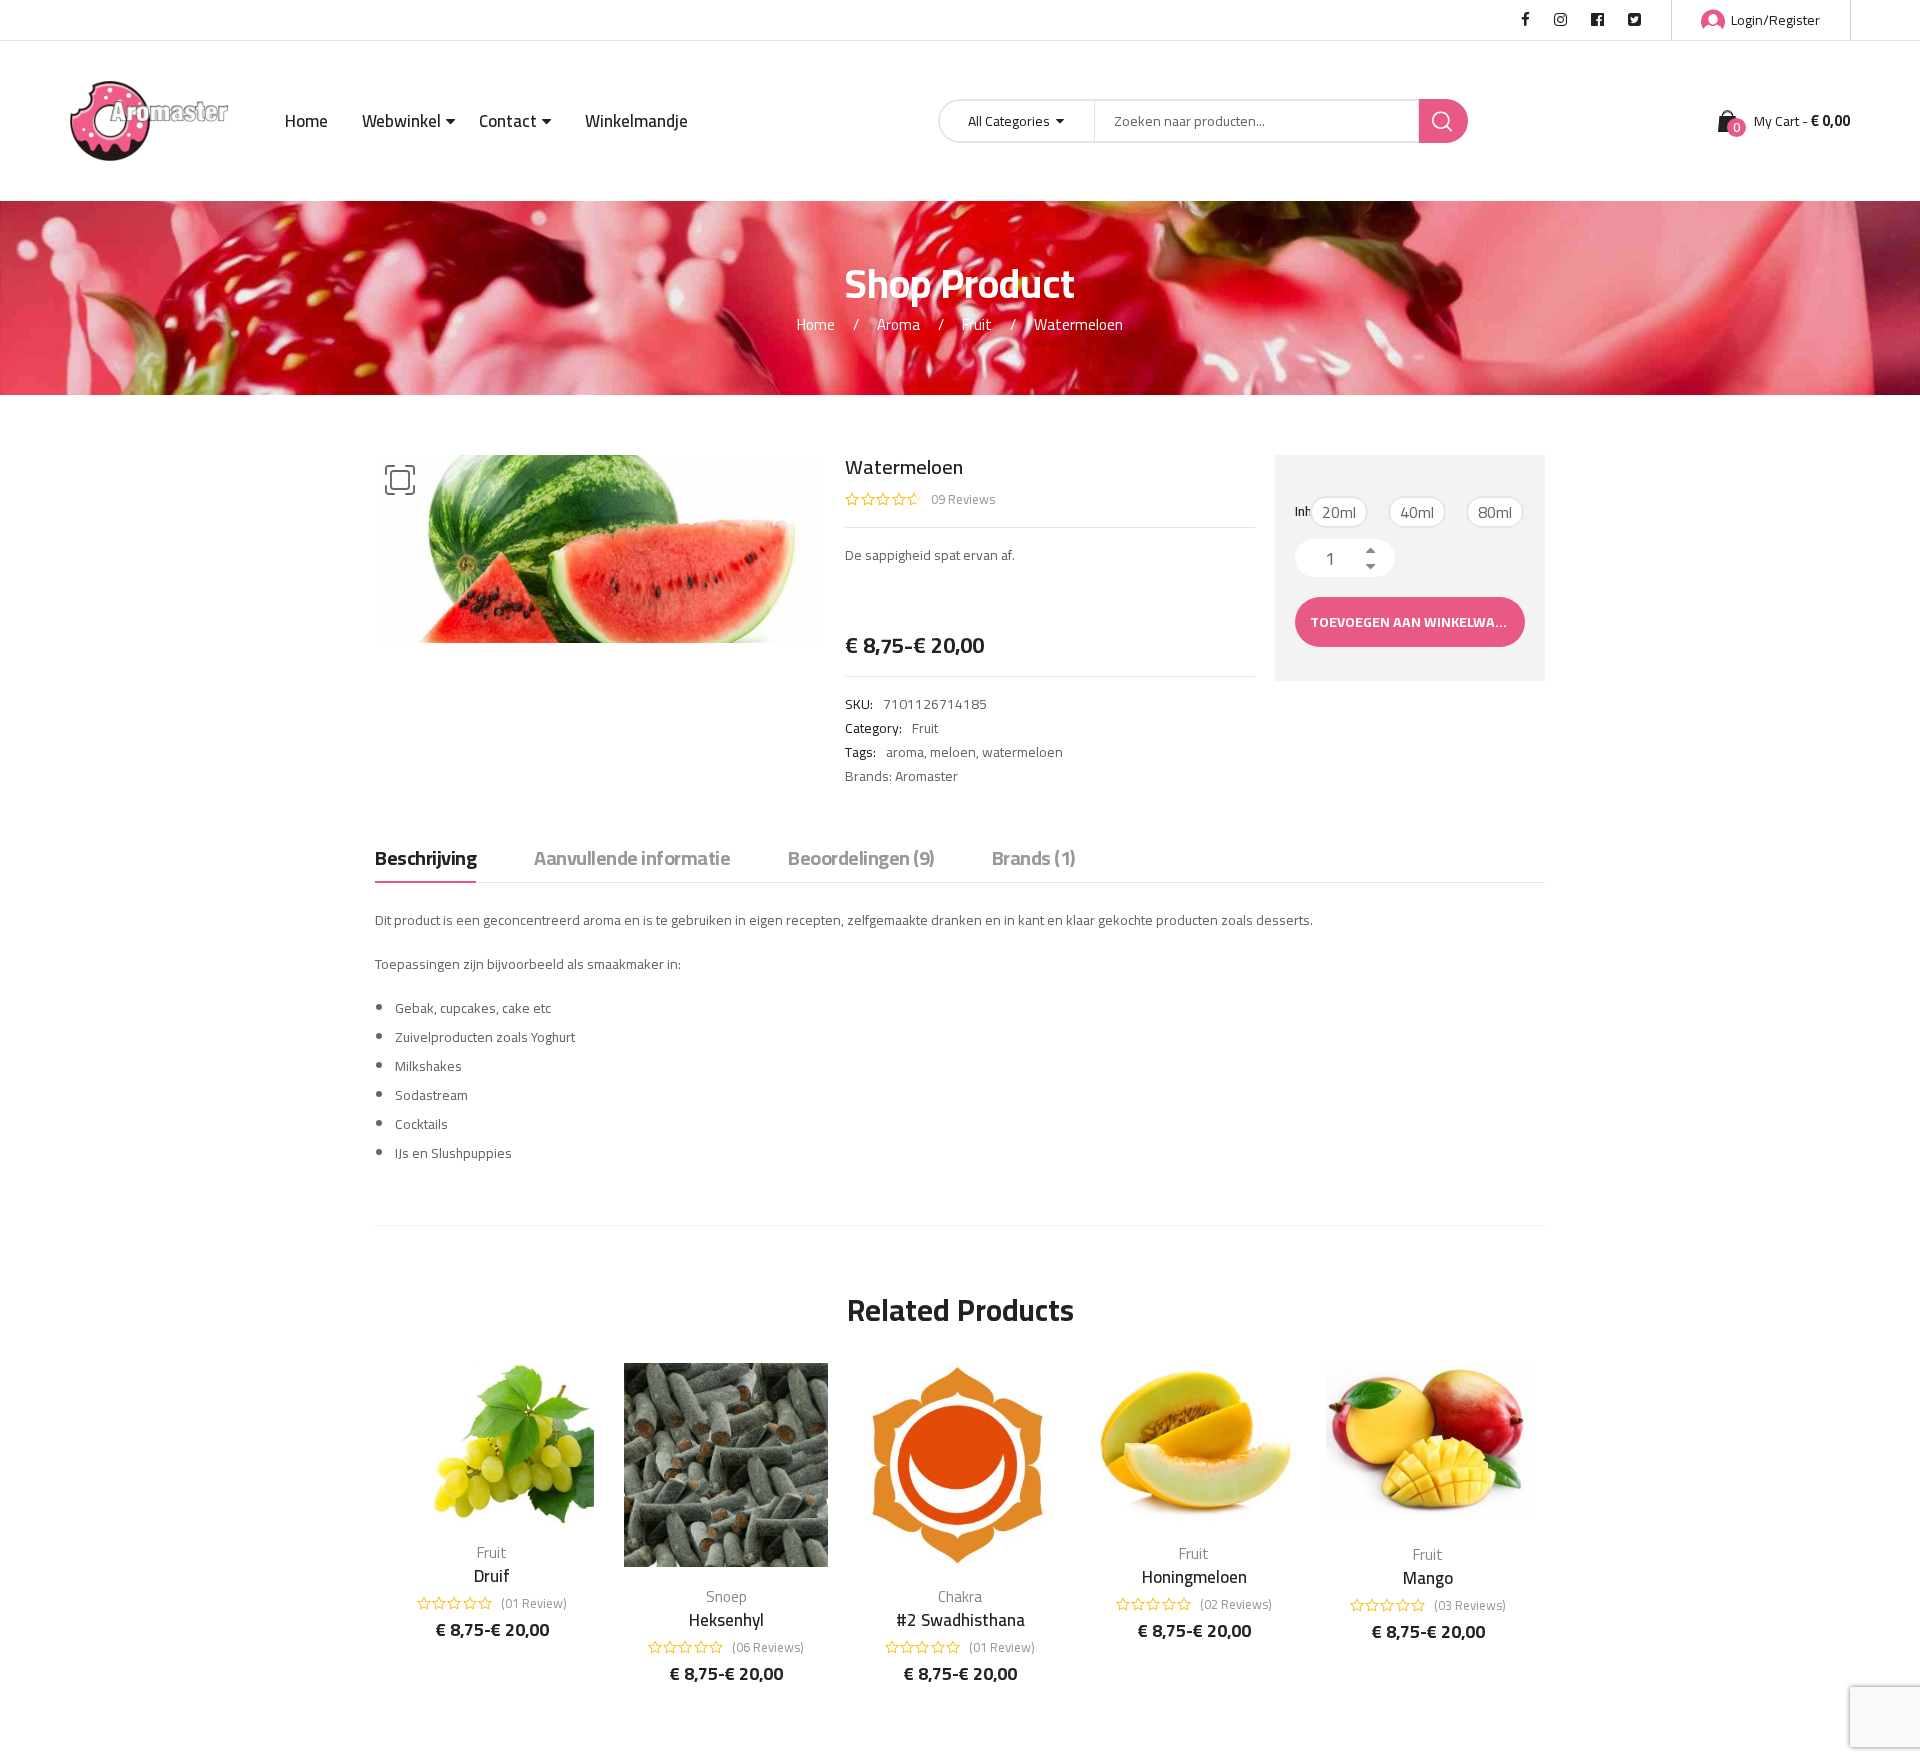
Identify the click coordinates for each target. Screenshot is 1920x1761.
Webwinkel (401, 121)
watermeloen (1022, 752)
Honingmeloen (1194, 1577)
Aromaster (926, 776)
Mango (1428, 1578)
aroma (905, 752)
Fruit (977, 324)
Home (306, 121)
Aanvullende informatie (632, 859)
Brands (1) (1033, 859)
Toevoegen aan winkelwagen (1416, 622)
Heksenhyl (726, 1620)
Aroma (898, 324)
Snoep (726, 1596)
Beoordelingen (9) (861, 859)
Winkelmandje (636, 121)
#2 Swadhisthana (960, 1620)
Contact (508, 121)
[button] (400, 480)
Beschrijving (425, 859)
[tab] (425, 863)
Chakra (960, 1596)
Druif (492, 1576)
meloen (953, 752)
